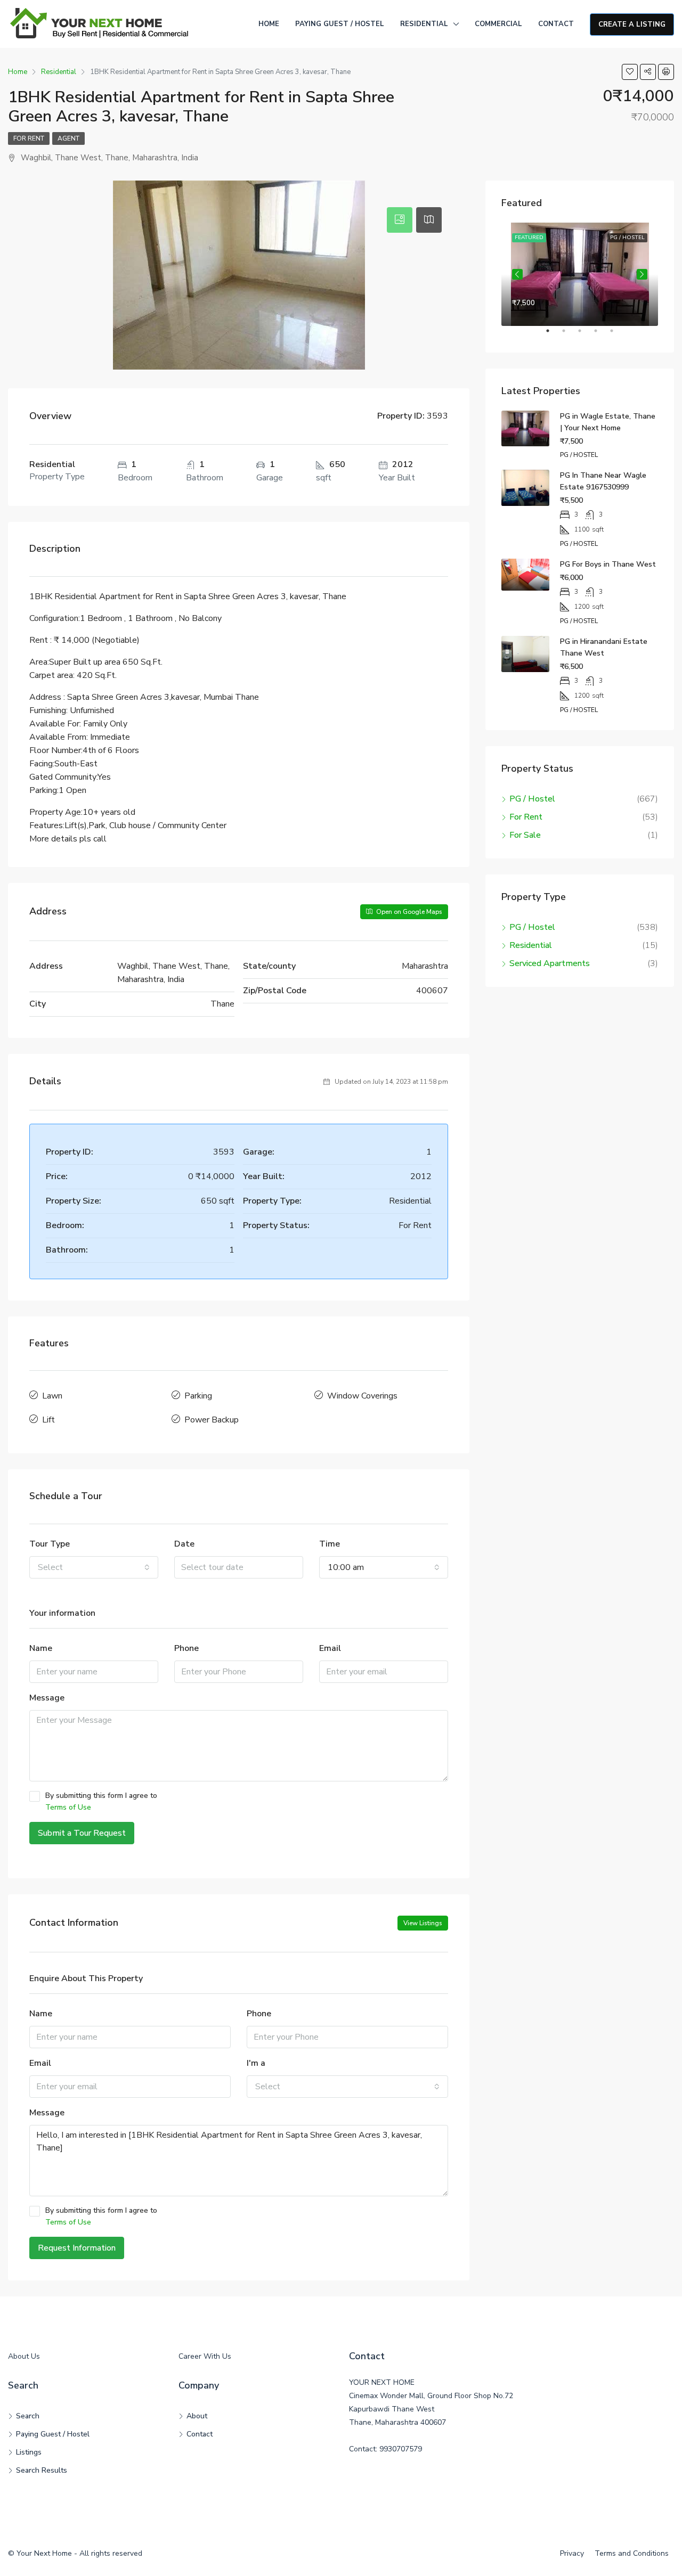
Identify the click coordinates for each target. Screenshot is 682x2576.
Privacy (572, 2553)
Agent (68, 138)
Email (330, 1648)
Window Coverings (362, 1396)
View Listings (423, 1923)
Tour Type (50, 1544)
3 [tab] (585, 335)
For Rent (29, 138)
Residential (424, 24)
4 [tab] (601, 335)
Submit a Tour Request (82, 1833)
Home (269, 24)
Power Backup (212, 1420)
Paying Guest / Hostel (340, 24)
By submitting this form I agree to (101, 1801)
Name (41, 1648)
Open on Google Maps (408, 912)
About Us (24, 2356)
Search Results (42, 2470)
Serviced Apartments (550, 963)
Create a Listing (632, 24)
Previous (517, 274)
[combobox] (94, 1567)
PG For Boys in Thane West (608, 564)
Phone (186, 1648)
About (197, 2416)
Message (47, 1698)
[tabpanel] (580, 274)
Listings (29, 2452)
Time (330, 1544)
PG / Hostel (532, 799)
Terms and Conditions (632, 2553)
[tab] (400, 220)
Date (184, 1544)
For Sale (525, 835)
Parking (198, 1396)
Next (642, 274)
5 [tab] (617, 335)
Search (28, 2416)
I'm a (256, 2063)
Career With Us (205, 2356)
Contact (556, 24)
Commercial (498, 24)
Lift (48, 1420)
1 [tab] (553, 335)
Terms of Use (68, 1807)
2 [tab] (569, 335)
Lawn (52, 1396)
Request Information (77, 2248)
